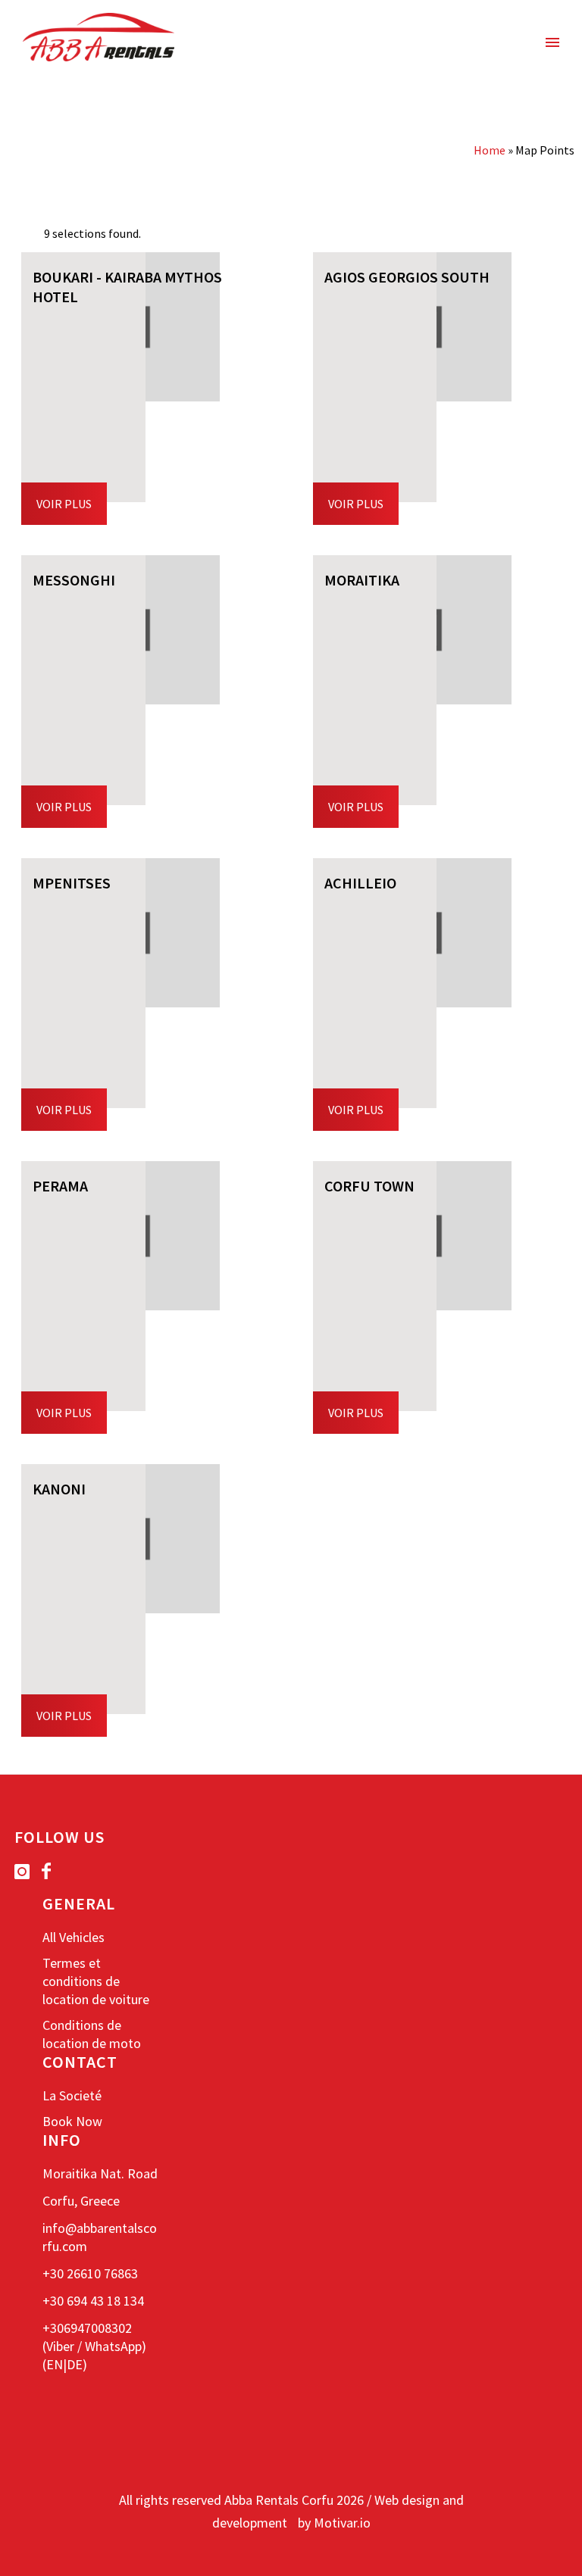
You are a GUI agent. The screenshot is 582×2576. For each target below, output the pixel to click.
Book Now (72, 2121)
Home (490, 150)
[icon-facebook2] (46, 1871)
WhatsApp (113, 2346)
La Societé (72, 2095)
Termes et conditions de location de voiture (96, 1981)
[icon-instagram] (26, 1872)
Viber (60, 2346)
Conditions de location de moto (92, 2034)
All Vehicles (74, 1937)
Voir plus (64, 504)
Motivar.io (342, 2523)
